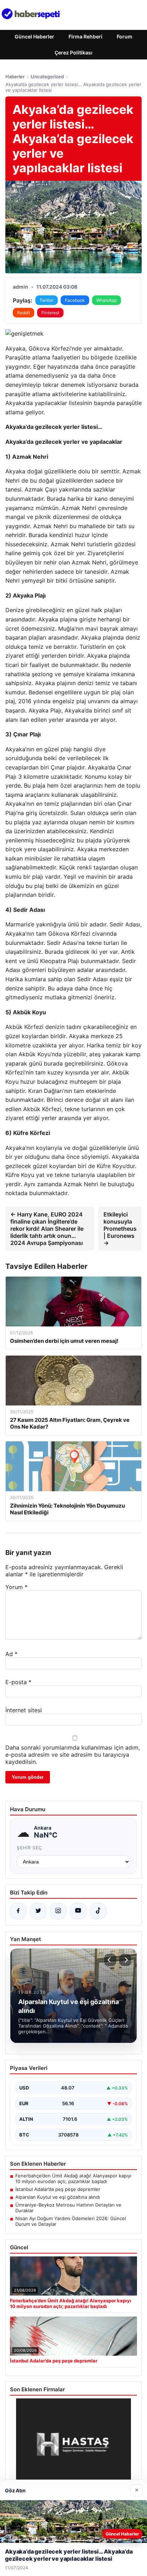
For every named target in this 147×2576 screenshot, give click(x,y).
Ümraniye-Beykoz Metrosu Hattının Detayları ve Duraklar (68, 2208)
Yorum (16, 1587)
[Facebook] (18, 1911)
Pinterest (50, 313)
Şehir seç (29, 1848)
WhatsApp (107, 300)
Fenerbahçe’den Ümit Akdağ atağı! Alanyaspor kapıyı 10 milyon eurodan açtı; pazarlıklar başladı (73, 2178)
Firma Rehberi (85, 36)
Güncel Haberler (34, 36)
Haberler (15, 77)
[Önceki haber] (110, 1960)
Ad (11, 1654)
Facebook (75, 300)
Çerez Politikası (73, 52)
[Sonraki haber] (125, 1960)
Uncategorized (47, 77)
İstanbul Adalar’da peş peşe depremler (58, 2189)
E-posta (18, 1682)
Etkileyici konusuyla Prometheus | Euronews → (120, 1229)
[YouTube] (78, 1911)
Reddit (24, 313)
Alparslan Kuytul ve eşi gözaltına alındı (58, 2197)
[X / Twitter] (38, 1911)
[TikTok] (98, 1911)
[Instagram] (58, 1911)
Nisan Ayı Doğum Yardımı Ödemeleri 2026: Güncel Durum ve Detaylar (71, 2221)
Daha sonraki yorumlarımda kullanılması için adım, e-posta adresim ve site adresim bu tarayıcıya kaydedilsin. (73, 1755)
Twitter (47, 300)
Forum (125, 36)
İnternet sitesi (24, 1710)
